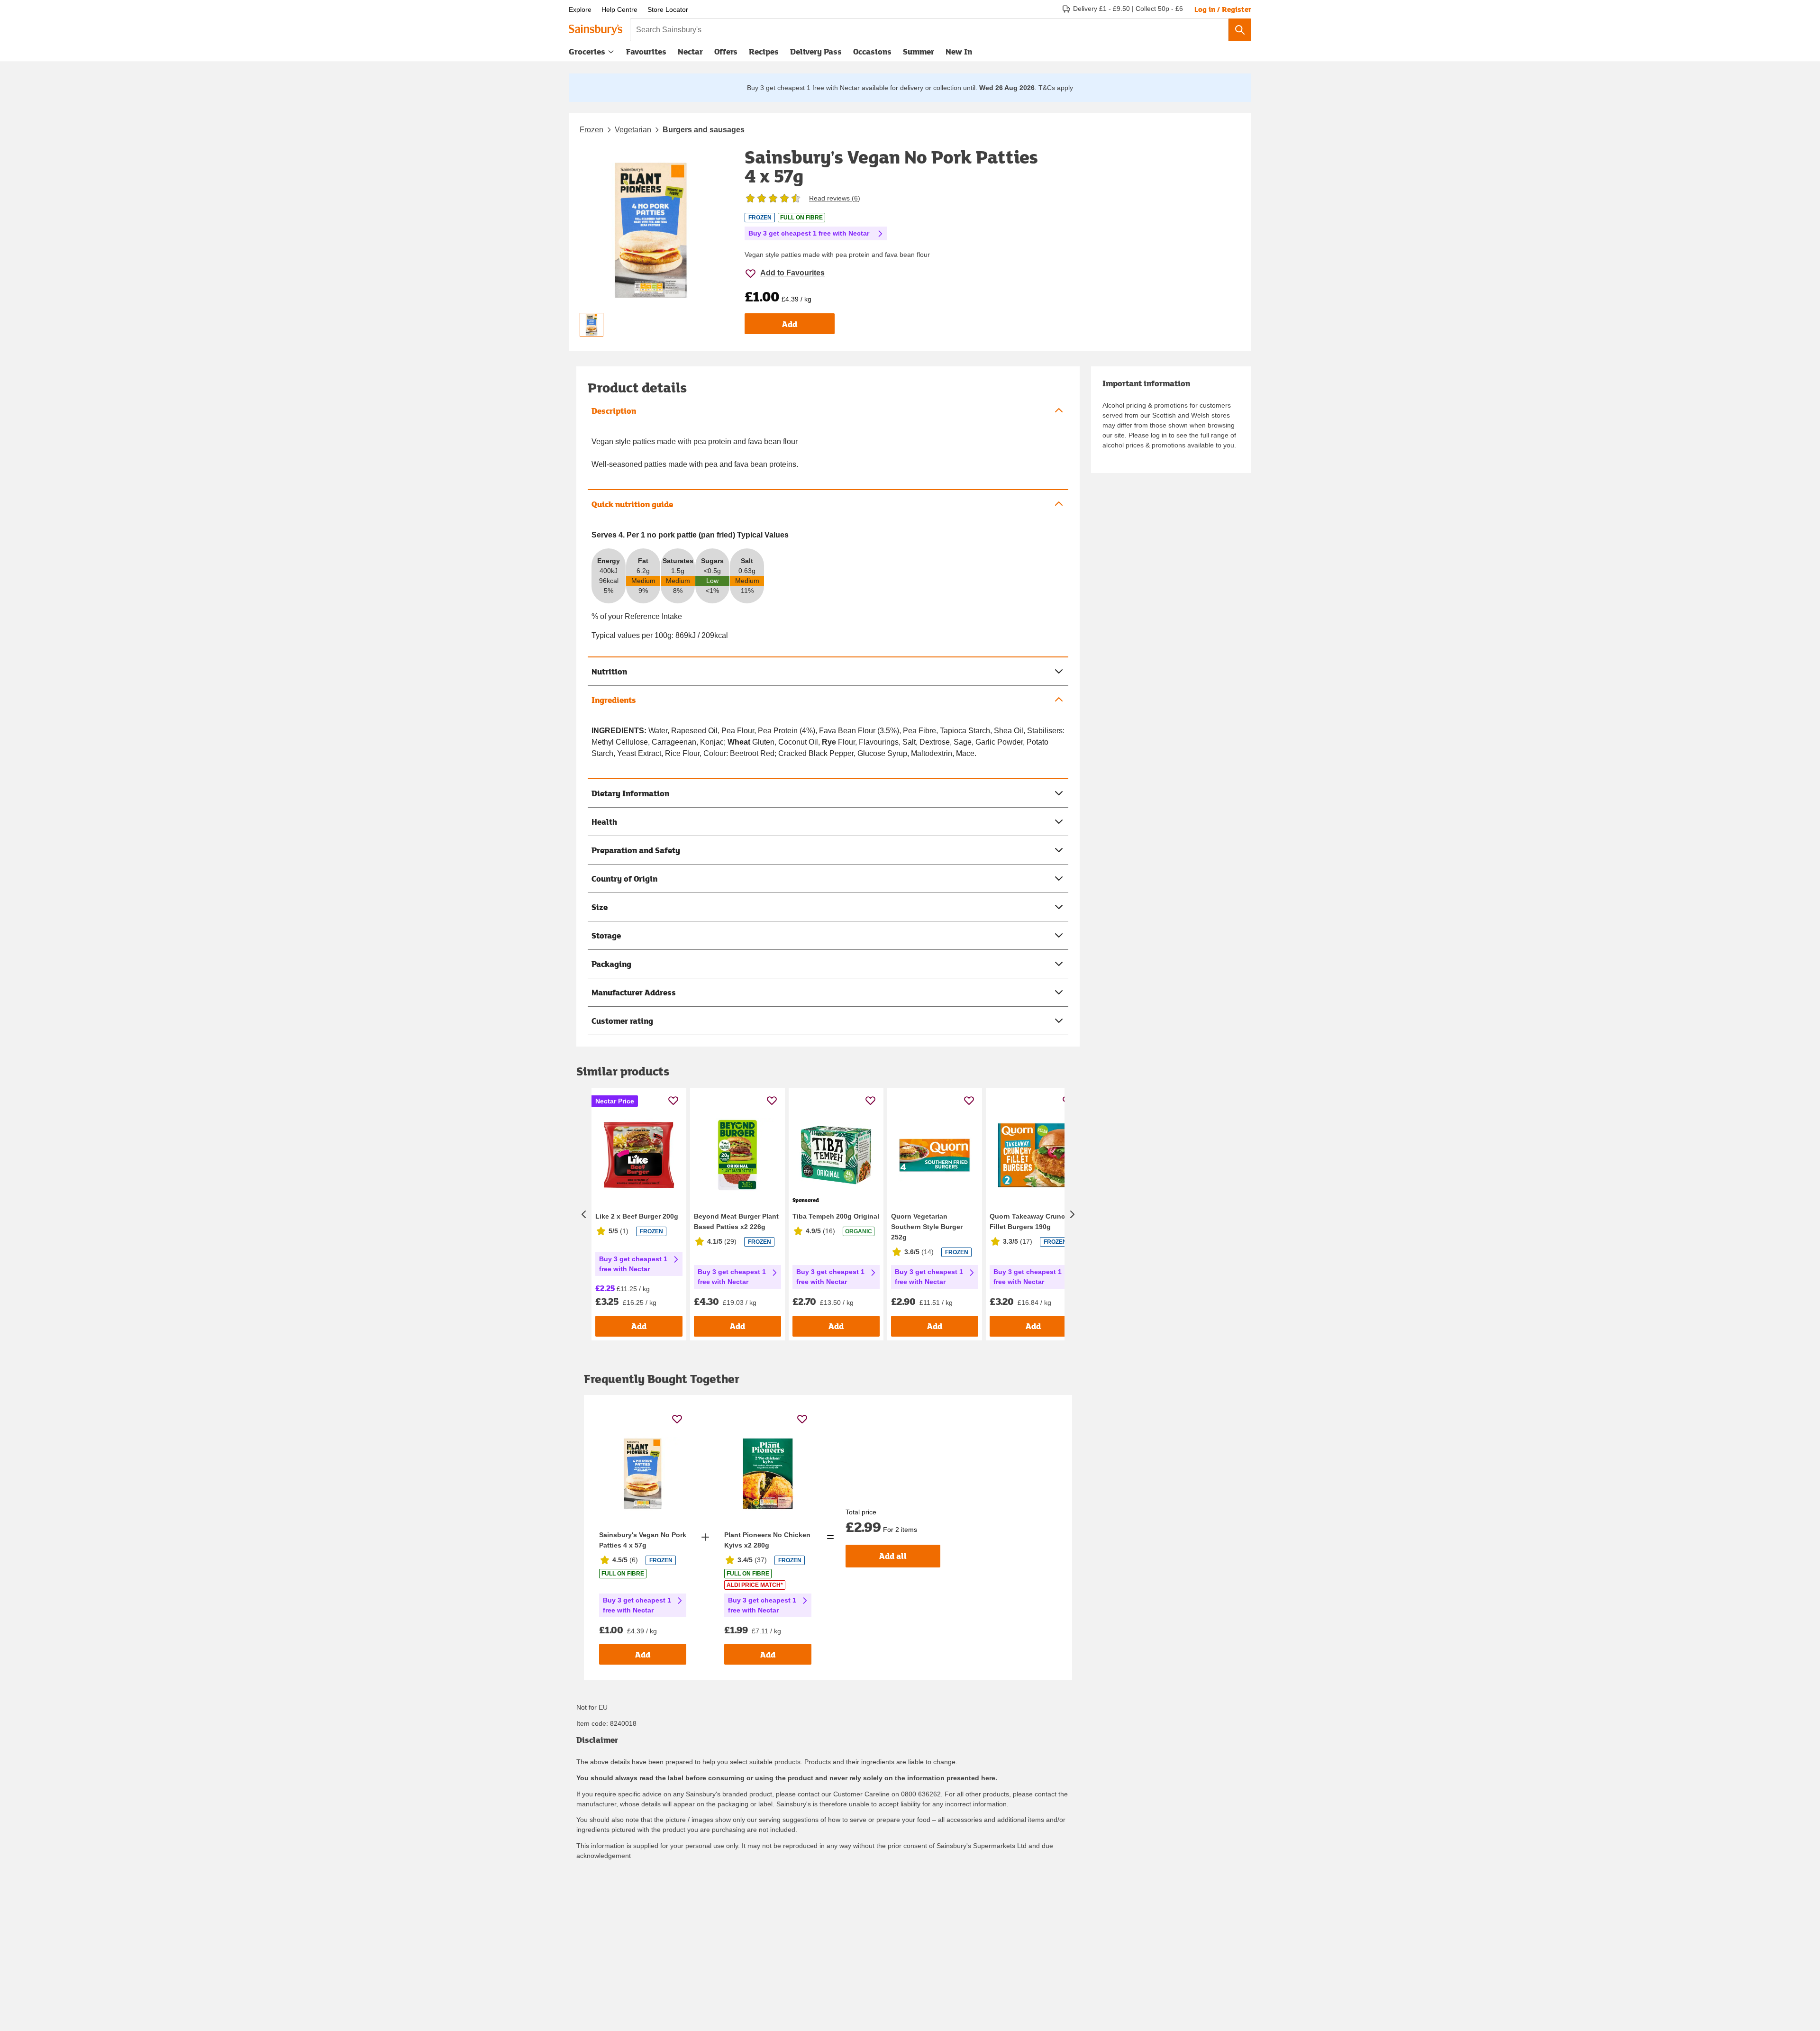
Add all (893, 1556)
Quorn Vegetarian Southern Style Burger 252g (927, 1227)
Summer (919, 51)
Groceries (587, 51)
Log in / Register (1223, 9)
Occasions (872, 51)
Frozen (591, 130)
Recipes (764, 51)
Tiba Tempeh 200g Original (836, 1216)
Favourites (646, 51)
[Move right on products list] (1072, 1214)
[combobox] (929, 30)
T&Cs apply (1056, 88)
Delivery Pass (816, 54)
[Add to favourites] (673, 1100)
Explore (580, 9)
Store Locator (668, 9)
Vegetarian (633, 130)
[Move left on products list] (584, 1214)
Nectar (690, 51)
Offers (726, 51)
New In (959, 51)
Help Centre (619, 9)
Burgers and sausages (704, 130)
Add (790, 324)
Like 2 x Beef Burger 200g (637, 1216)
